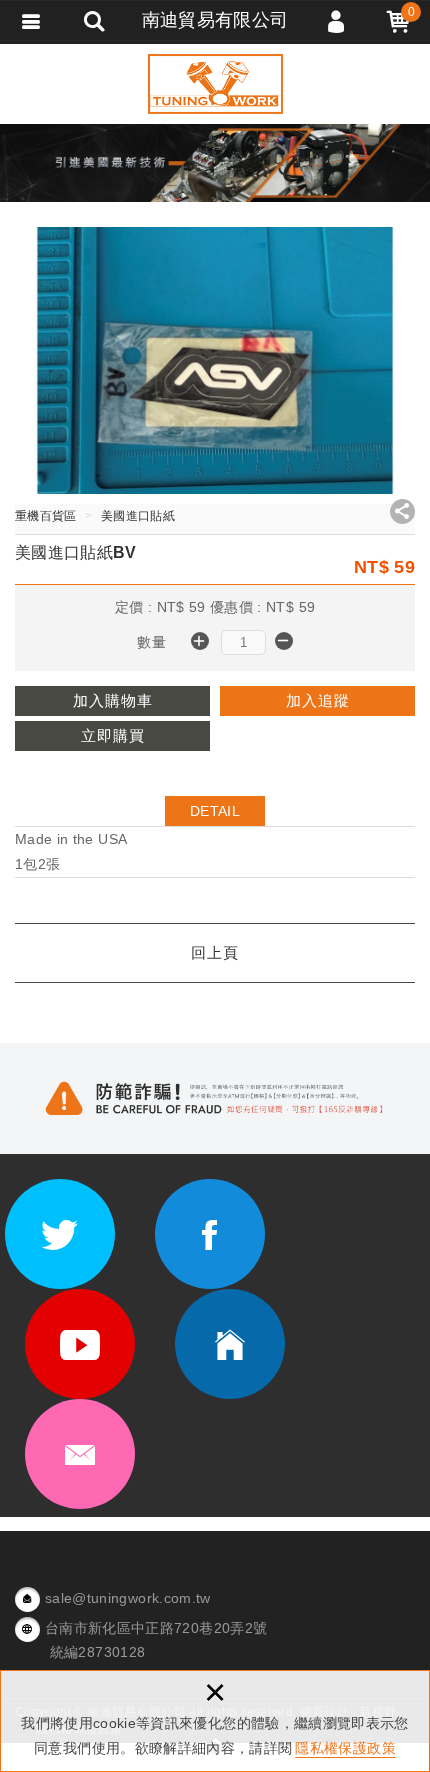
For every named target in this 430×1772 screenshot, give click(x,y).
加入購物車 (113, 700)
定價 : (136, 607)
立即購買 (113, 735)
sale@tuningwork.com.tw (128, 1598)
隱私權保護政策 (345, 1748)
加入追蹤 (318, 700)
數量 (151, 642)
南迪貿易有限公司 (215, 84)
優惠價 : (238, 607)
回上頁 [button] (215, 953)
